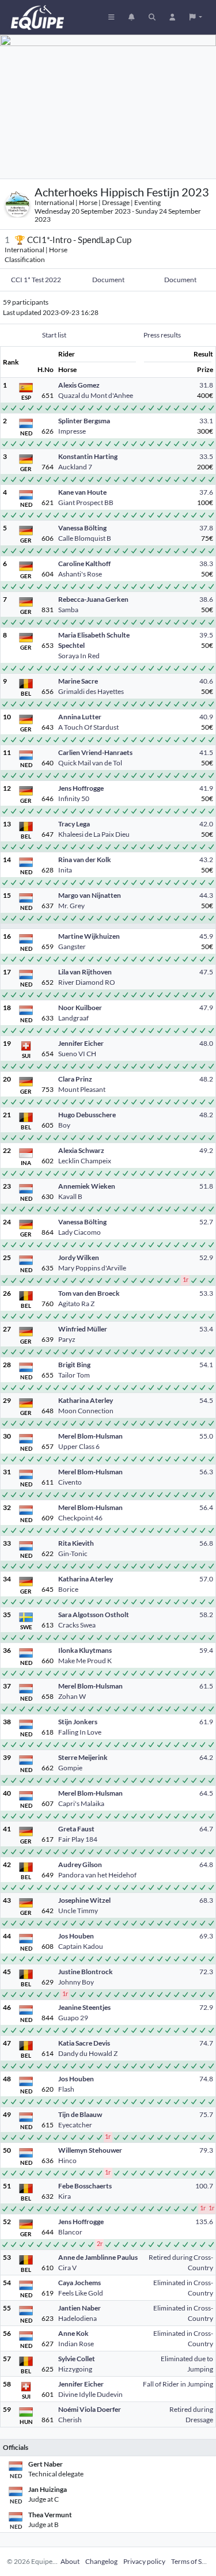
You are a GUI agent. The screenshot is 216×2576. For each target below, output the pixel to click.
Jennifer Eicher (81, 1043)
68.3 (206, 1900)
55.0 (206, 1436)
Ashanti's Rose (80, 574)
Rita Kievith (76, 1543)
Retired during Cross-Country (181, 2262)
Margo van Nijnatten (90, 895)
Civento (70, 1482)
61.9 (206, 1722)
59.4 (206, 1650)
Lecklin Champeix (85, 1161)
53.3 (206, 1293)
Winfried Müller (83, 1329)
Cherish (70, 2420)
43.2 (206, 860)
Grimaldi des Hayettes (91, 691)
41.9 (206, 788)
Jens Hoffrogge (81, 788)
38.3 (206, 564)
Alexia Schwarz (81, 1150)
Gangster (72, 946)
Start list (54, 335)
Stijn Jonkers (78, 1722)
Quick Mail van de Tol (90, 763)
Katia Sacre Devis (84, 2043)
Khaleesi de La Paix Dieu (94, 834)
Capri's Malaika (81, 1803)
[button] (196, 17)
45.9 (206, 936)
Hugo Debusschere (87, 1115)
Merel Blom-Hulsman (90, 1436)
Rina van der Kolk (85, 860)
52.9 (206, 1257)
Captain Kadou (81, 1946)
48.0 (206, 1043)
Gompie (70, 1768)
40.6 (206, 681)
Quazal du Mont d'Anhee (96, 395)
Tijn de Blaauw (80, 2114)
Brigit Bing (74, 1365)
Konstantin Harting (88, 456)
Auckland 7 (75, 467)
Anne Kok (73, 2333)
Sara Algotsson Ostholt (94, 1615)
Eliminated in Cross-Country (183, 2288)
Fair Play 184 (78, 1839)
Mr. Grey (71, 906)
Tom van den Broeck (89, 1293)
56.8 (206, 1543)
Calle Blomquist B (85, 538)
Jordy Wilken (79, 1257)
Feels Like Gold (81, 2293)
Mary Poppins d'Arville (92, 1268)
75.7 (206, 2114)
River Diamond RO (87, 982)
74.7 (206, 2043)
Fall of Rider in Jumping (178, 2384)
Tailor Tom (74, 1375)
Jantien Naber (79, 2308)
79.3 (206, 2150)
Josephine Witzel (84, 1900)
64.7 (206, 1829)
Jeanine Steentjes (84, 2007)
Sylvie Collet (77, 2359)
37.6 (206, 492)
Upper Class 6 (79, 1446)
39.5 (206, 635)
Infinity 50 (74, 798)
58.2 (206, 1615)
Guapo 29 (73, 2018)
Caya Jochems (79, 2283)
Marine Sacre (78, 681)
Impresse (72, 431)
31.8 (206, 385)
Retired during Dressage (191, 2414)
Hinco (67, 2160)
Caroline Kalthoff (84, 564)
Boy (64, 1125)
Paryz (67, 1339)
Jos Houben (76, 1936)
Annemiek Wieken (87, 1186)
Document (108, 280)
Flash (66, 2089)
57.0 (206, 1579)
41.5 (206, 752)
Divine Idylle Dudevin (90, 2394)
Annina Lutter (80, 717)
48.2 (206, 1079)
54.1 (206, 1365)
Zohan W (72, 1696)
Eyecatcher (75, 2125)
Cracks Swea (77, 1625)
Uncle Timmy (78, 1911)
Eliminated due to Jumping (187, 2364)
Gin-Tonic (73, 1553)
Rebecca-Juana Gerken (93, 599)
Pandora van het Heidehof (97, 1875)
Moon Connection (86, 1411)
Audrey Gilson (80, 1864)
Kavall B (70, 1196)
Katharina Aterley (86, 1400)
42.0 (206, 824)
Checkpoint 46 (80, 1518)
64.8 (206, 1864)
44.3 (206, 895)
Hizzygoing (75, 2369)
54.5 (206, 1400)
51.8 (206, 1186)
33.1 (206, 421)
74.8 (206, 2079)
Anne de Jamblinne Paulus (98, 2257)
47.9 (206, 1008)
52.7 (206, 1222)
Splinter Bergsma (84, 421)
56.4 (206, 1507)
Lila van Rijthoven (85, 972)
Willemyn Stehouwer (90, 2150)
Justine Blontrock (86, 1972)
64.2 (206, 1757)
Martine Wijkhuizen (89, 936)
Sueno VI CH (77, 1054)
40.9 (206, 717)
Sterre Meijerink (83, 1757)
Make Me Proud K (85, 1661)
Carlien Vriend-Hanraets (95, 752)
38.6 (206, 599)
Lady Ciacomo (79, 1232)
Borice (68, 1589)
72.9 (206, 2007)
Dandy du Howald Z (88, 2053)
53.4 (206, 1329)
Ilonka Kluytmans (85, 1650)
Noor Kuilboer (80, 1008)
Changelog (101, 2561)
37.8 (206, 528)
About (70, 2561)
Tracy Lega (74, 824)
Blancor (70, 2232)
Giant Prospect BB (86, 502)
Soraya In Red (79, 656)
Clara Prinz (75, 1079)
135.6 (204, 2222)
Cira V (67, 2268)
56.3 (206, 1472)
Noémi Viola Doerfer (90, 2409)
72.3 (206, 1972)
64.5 (206, 1793)
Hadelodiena (77, 2318)
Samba (68, 610)
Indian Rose (76, 2344)
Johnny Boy (76, 1982)
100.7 (204, 2186)
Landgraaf (73, 1018)
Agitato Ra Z (76, 1304)
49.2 (206, 1150)
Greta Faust (76, 1829)
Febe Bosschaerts (85, 2186)
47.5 (206, 972)
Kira (65, 2196)
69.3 (206, 1936)
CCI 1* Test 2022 (36, 280)
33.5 (206, 456)
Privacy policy (144, 2561)
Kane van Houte (82, 492)
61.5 (206, 1686)
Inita (65, 870)
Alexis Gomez (79, 385)
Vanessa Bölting (82, 528)
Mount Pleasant (82, 1089)
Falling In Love (80, 1732)
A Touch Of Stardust (88, 727)
